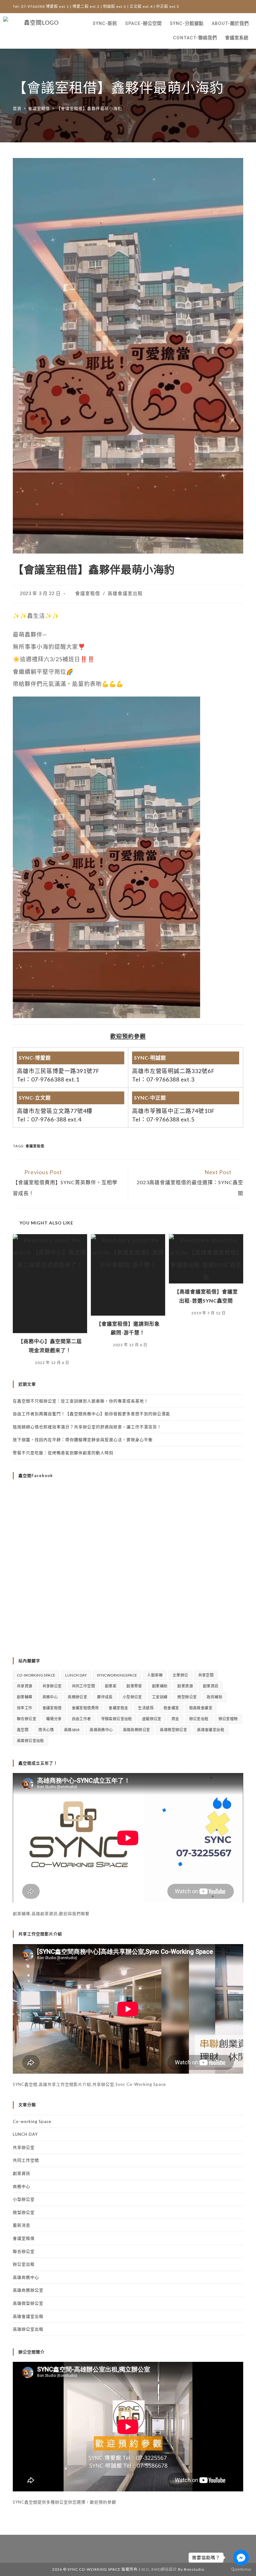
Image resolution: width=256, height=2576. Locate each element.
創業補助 (160, 1686)
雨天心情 (46, 1730)
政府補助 (214, 1697)
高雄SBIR (72, 1730)
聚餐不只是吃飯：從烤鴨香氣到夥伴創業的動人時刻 (63, 1453)
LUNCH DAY (76, 1675)
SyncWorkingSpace (117, 1675)
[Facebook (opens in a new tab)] (228, 7)
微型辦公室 (187, 1697)
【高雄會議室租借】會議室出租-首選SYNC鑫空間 (206, 1296)
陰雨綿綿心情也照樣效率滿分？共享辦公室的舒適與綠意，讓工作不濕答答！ (87, 1427)
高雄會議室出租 (125, 593)
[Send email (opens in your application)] (239, 7)
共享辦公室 (52, 1686)
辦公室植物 (228, 1719)
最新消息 (22, 2225)
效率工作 (25, 1708)
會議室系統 (237, 38)
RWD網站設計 (164, 2569)
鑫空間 (23, 1730)
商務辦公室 (77, 1697)
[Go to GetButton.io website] (241, 2570)
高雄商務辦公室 (137, 1730)
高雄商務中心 (101, 1730)
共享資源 (25, 1686)
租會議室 (171, 1708)
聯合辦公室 (27, 1719)
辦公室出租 (199, 1719)
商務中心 (50, 1697)
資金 (175, 1719)
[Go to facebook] (241, 2558)
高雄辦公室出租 (30, 1741)
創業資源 (185, 1686)
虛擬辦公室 (152, 1719)
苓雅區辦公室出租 (117, 1719)
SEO (145, 2569)
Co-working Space (36, 1675)
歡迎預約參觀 (128, 1036)
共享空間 (206, 1675)
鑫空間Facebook (36, 1475)
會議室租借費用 (85, 1708)
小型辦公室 (132, 1697)
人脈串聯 (155, 1675)
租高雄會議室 (201, 1708)
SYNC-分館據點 (187, 24)
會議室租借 (88, 593)
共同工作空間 (83, 1686)
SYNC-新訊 (105, 24)
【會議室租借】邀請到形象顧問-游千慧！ (128, 1328)
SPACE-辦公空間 (143, 24)
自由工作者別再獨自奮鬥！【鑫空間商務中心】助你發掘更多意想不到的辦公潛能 (91, 1414)
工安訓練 (160, 1697)
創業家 (111, 1686)
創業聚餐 (134, 1686)
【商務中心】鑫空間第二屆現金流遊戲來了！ (50, 1346)
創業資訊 (211, 1686)
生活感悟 (146, 1708)
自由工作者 (81, 1719)
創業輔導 (25, 1697)
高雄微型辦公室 (173, 1730)
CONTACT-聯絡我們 (195, 38)
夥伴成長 (105, 1697)
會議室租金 (118, 1708)
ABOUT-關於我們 (230, 24)
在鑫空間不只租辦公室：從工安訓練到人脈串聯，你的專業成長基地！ (81, 1401)
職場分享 (54, 1719)
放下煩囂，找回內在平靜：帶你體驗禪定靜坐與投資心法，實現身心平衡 (83, 1440)
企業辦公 (180, 1675)
